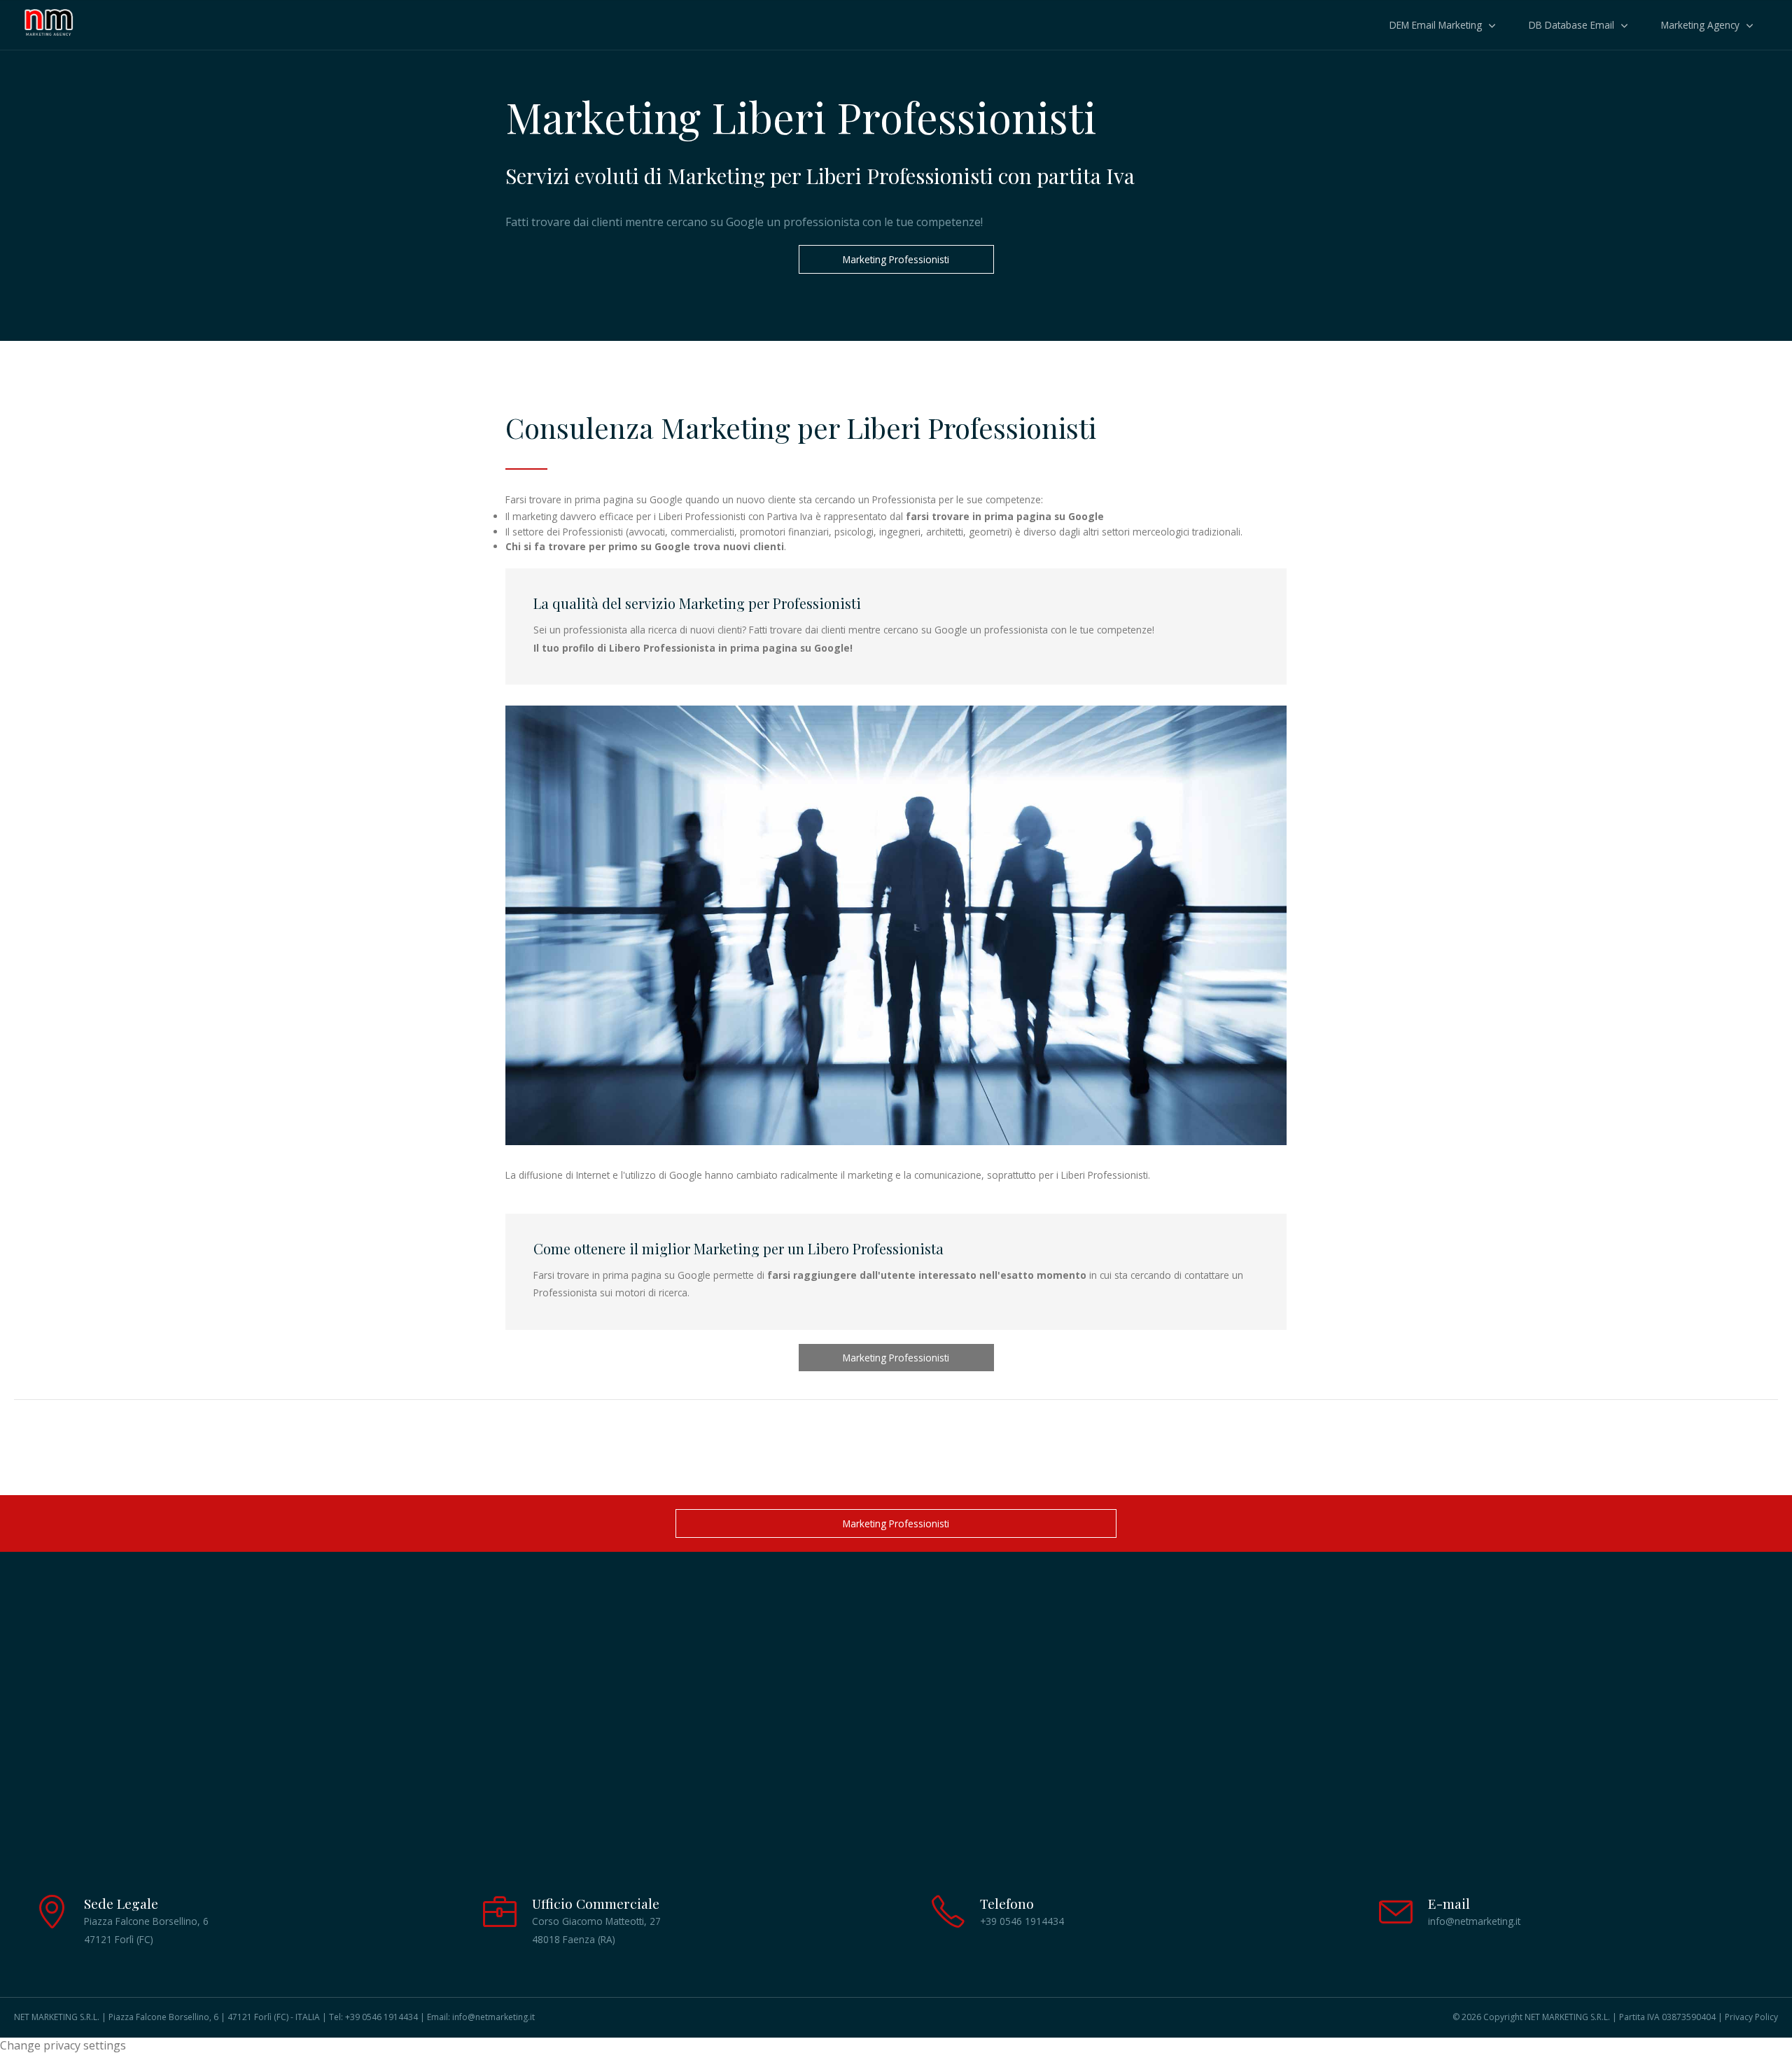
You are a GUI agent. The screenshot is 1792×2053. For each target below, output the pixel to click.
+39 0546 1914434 (381, 2017)
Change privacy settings (63, 2045)
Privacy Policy (1751, 2017)
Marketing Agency (1700, 25)
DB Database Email (1571, 25)
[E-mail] (1396, 1922)
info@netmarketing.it (493, 2017)
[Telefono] (948, 1922)
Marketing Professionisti (896, 259)
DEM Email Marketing (1436, 25)
